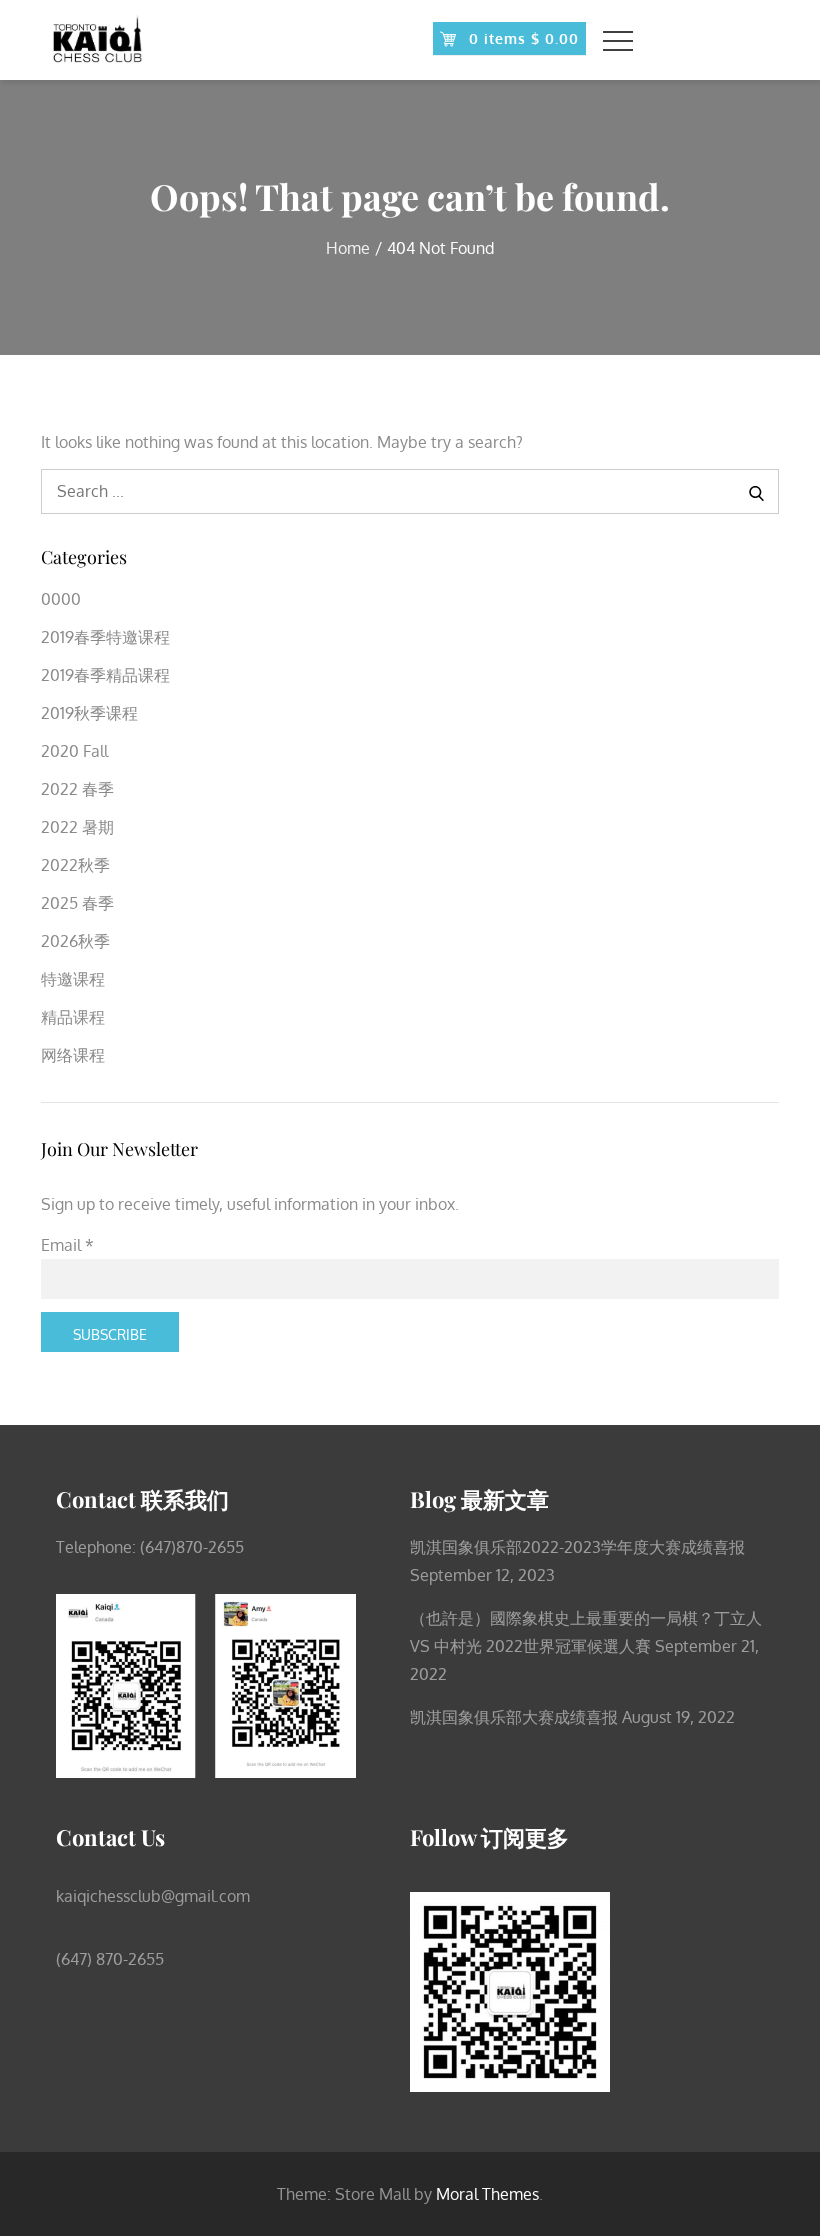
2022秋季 (75, 865)
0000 (61, 599)
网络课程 (73, 1055)
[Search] (756, 491)
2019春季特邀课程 (105, 637)
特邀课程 (73, 979)
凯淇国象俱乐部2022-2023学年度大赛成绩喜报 (577, 1547)
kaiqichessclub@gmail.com (153, 1896)
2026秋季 (75, 941)
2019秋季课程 (89, 713)
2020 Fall (74, 751)
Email (67, 1245)
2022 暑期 (77, 827)
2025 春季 (77, 903)
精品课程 (73, 1017)
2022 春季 (77, 789)
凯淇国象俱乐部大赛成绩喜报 (514, 1717)
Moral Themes (487, 2194)
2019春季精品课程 (105, 675)
